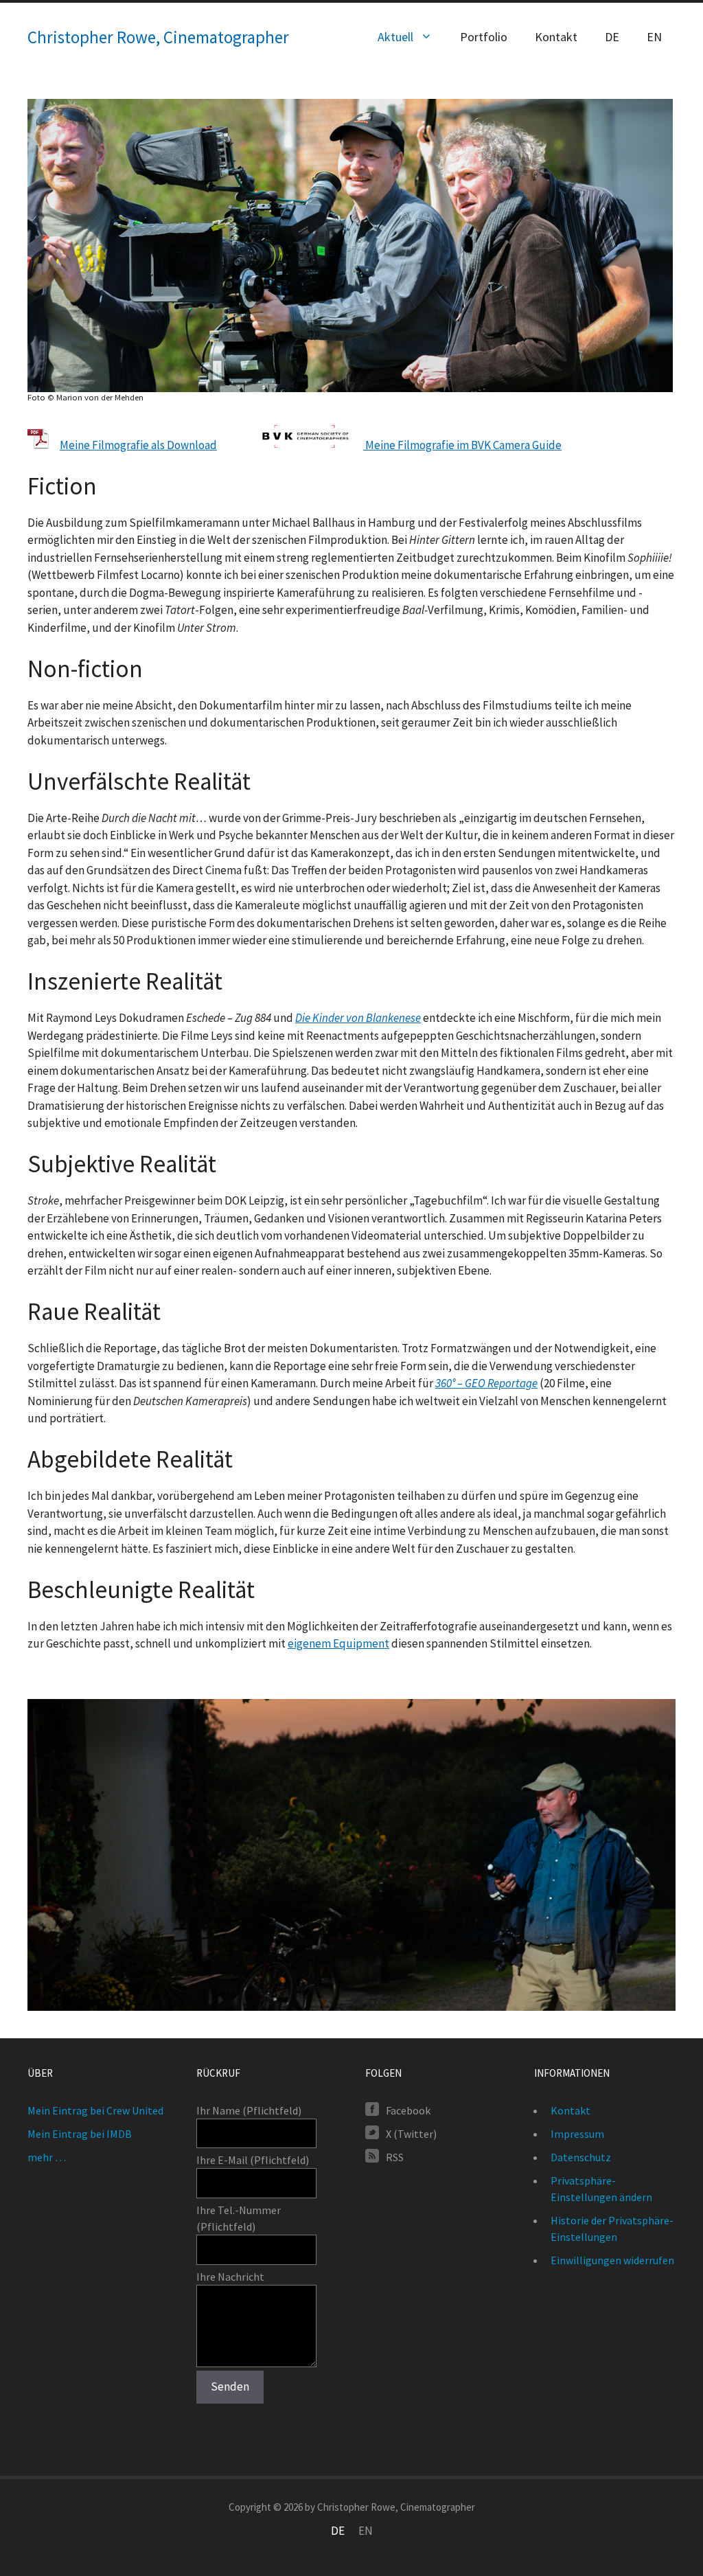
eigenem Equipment (338, 1643)
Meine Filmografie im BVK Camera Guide (462, 445)
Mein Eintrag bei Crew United (95, 2110)
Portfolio (484, 37)
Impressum (577, 2134)
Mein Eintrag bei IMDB (80, 2134)
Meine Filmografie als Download (138, 445)
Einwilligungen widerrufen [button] (612, 2260)
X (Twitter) (411, 2133)
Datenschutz (581, 2157)
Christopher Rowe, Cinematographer (158, 37)
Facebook (408, 2110)
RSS (395, 2156)
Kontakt (556, 37)
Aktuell (395, 37)
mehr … (47, 2157)
